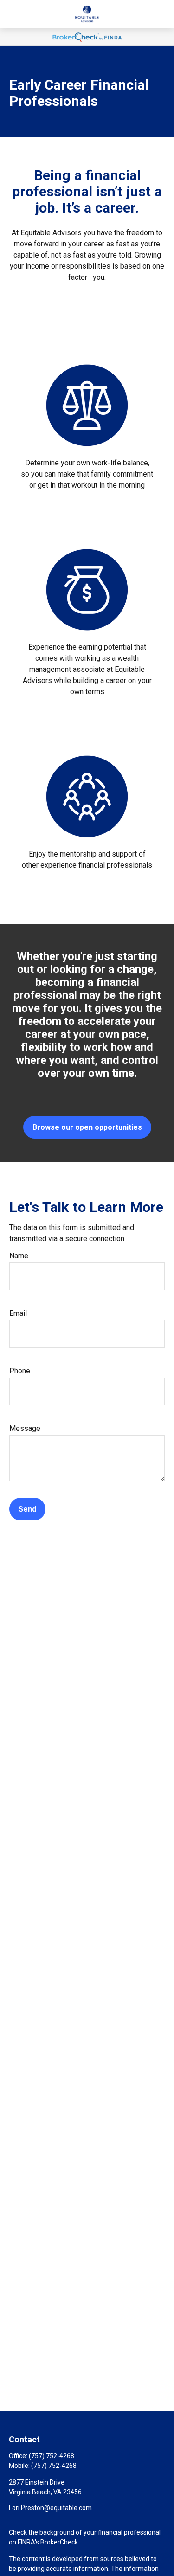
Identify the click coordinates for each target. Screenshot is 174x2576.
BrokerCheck (59, 2542)
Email (18, 1313)
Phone (20, 1371)
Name (19, 1256)
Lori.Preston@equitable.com (50, 2508)
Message (25, 1428)
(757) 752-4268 (52, 2456)
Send (27, 1509)
